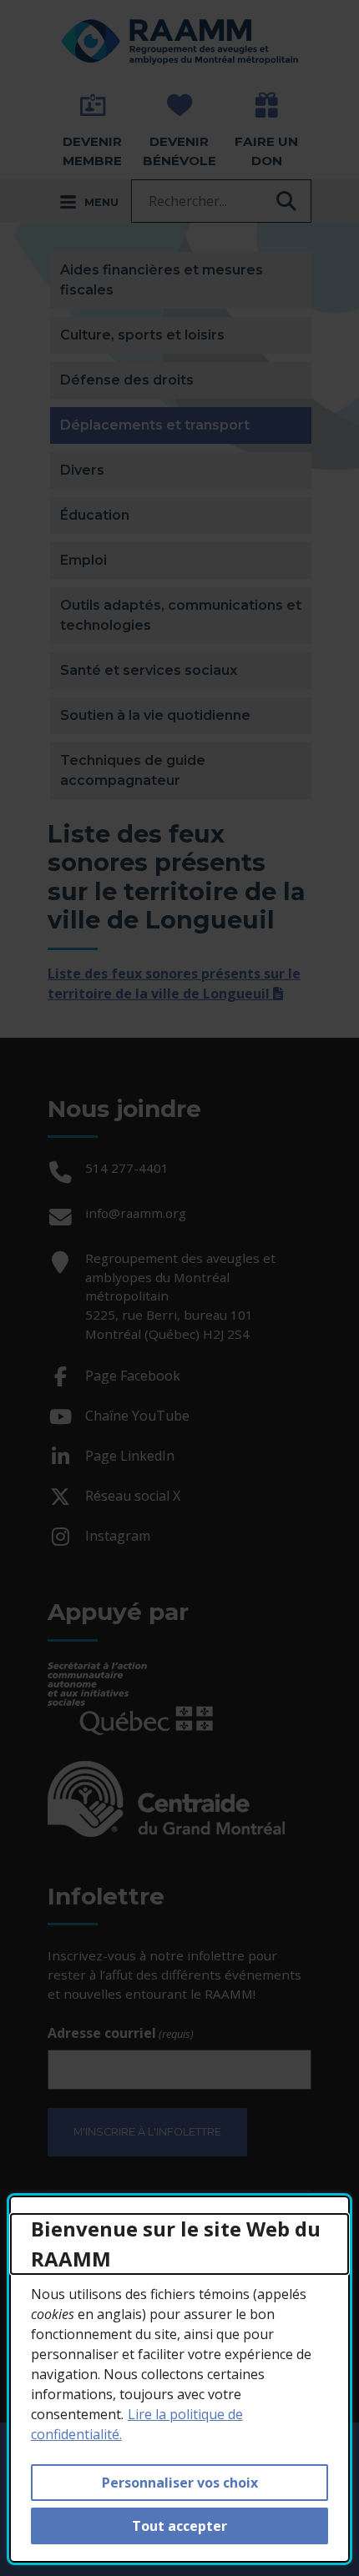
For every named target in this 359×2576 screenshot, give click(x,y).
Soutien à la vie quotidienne (155, 715)
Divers (82, 470)
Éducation (95, 515)
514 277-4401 (127, 1168)
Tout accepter (179, 2526)
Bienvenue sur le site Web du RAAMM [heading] (176, 2244)
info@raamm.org (136, 1213)
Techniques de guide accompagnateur (133, 770)
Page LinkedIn (131, 1459)
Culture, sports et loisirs (142, 335)
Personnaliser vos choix (180, 2483)
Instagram (119, 1539)
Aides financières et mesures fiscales (162, 280)
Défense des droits (127, 380)
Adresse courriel (121, 2033)
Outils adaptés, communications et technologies (181, 615)
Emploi (83, 560)
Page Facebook (134, 1379)
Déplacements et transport (186, 425)
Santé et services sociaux (149, 670)
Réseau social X (134, 1499)
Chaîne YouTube (139, 1419)
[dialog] (180, 2379)
